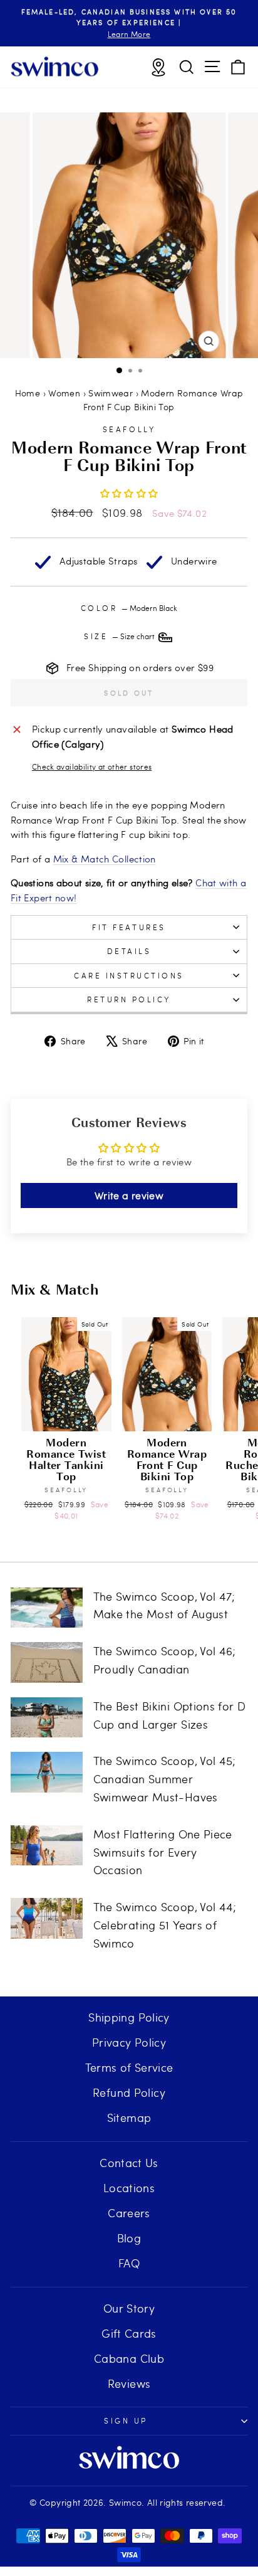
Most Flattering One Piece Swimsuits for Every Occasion (163, 1852)
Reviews (129, 2383)
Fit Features (129, 927)
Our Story (129, 2308)
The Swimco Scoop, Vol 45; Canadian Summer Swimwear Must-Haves (165, 1778)
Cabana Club (129, 2358)
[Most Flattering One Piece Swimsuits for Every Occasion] (47, 1845)
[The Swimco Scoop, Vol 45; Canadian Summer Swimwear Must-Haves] (47, 1772)
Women (64, 393)
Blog (129, 2238)
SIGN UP (126, 2420)
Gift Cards (129, 2333)
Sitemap (129, 2117)
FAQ (129, 2263)
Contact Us (129, 2162)
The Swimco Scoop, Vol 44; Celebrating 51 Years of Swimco (165, 1925)
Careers (129, 2213)
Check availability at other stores (92, 766)
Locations (129, 2187)
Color (129, 608)
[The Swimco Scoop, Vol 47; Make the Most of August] (47, 1608)
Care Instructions (129, 975)
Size (120, 636)
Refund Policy (129, 2092)
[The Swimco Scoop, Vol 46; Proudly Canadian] (47, 1662)
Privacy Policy (129, 2042)
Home (28, 393)
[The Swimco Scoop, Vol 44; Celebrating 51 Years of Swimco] (47, 1918)
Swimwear (111, 393)
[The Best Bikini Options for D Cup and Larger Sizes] (47, 1717)
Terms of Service (129, 2067)
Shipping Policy (129, 2017)
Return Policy (129, 999)
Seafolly (129, 429)
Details (129, 951)
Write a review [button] (129, 1195)
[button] (129, 493)
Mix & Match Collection (105, 859)
